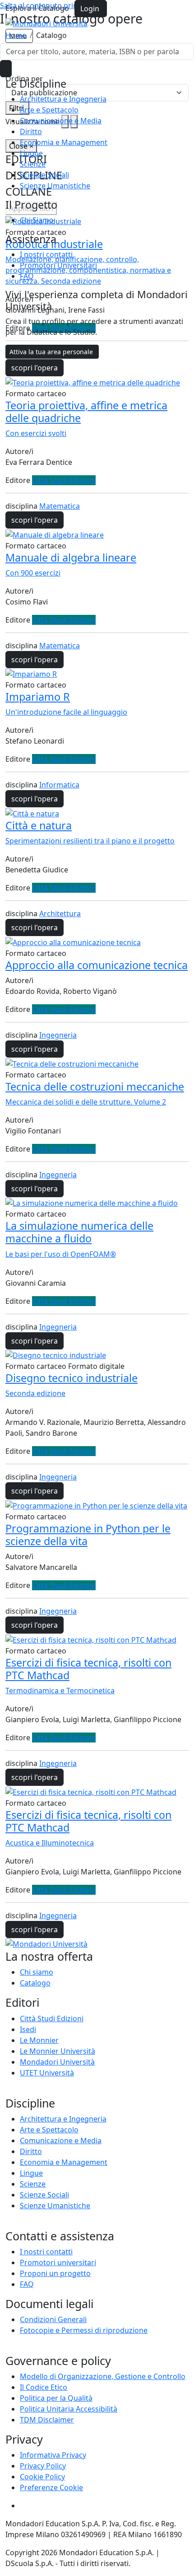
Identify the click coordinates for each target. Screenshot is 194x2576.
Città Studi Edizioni (64, 480)
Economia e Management (64, 142)
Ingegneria (58, 1035)
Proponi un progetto (55, 2273)
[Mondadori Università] (46, 1944)
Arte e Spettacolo (49, 110)
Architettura (60, 913)
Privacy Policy (43, 2466)
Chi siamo (37, 1972)
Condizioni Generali (53, 2319)
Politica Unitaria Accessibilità (69, 2409)
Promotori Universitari (58, 265)
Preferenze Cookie (51, 2487)
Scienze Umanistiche (55, 186)
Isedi (28, 2029)
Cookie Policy (42, 2477)
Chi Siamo (37, 220)
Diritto (31, 131)
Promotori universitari (58, 2262)
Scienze (33, 164)
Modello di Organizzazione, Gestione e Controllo (103, 2376)
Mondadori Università (57, 2062)
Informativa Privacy (53, 2455)
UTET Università (47, 2073)
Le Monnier (39, 2040)
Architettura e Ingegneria (63, 99)
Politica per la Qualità (56, 2398)
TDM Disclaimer (47, 2420)
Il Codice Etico (44, 2387)
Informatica (59, 785)
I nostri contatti (46, 254)
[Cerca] (6, 69)
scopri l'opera (35, 368)
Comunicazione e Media (61, 121)
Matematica (60, 506)
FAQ (27, 276)
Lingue (31, 153)
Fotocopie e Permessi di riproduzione (84, 2330)
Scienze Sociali (44, 175)
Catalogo (35, 1983)
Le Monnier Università (58, 2051)
